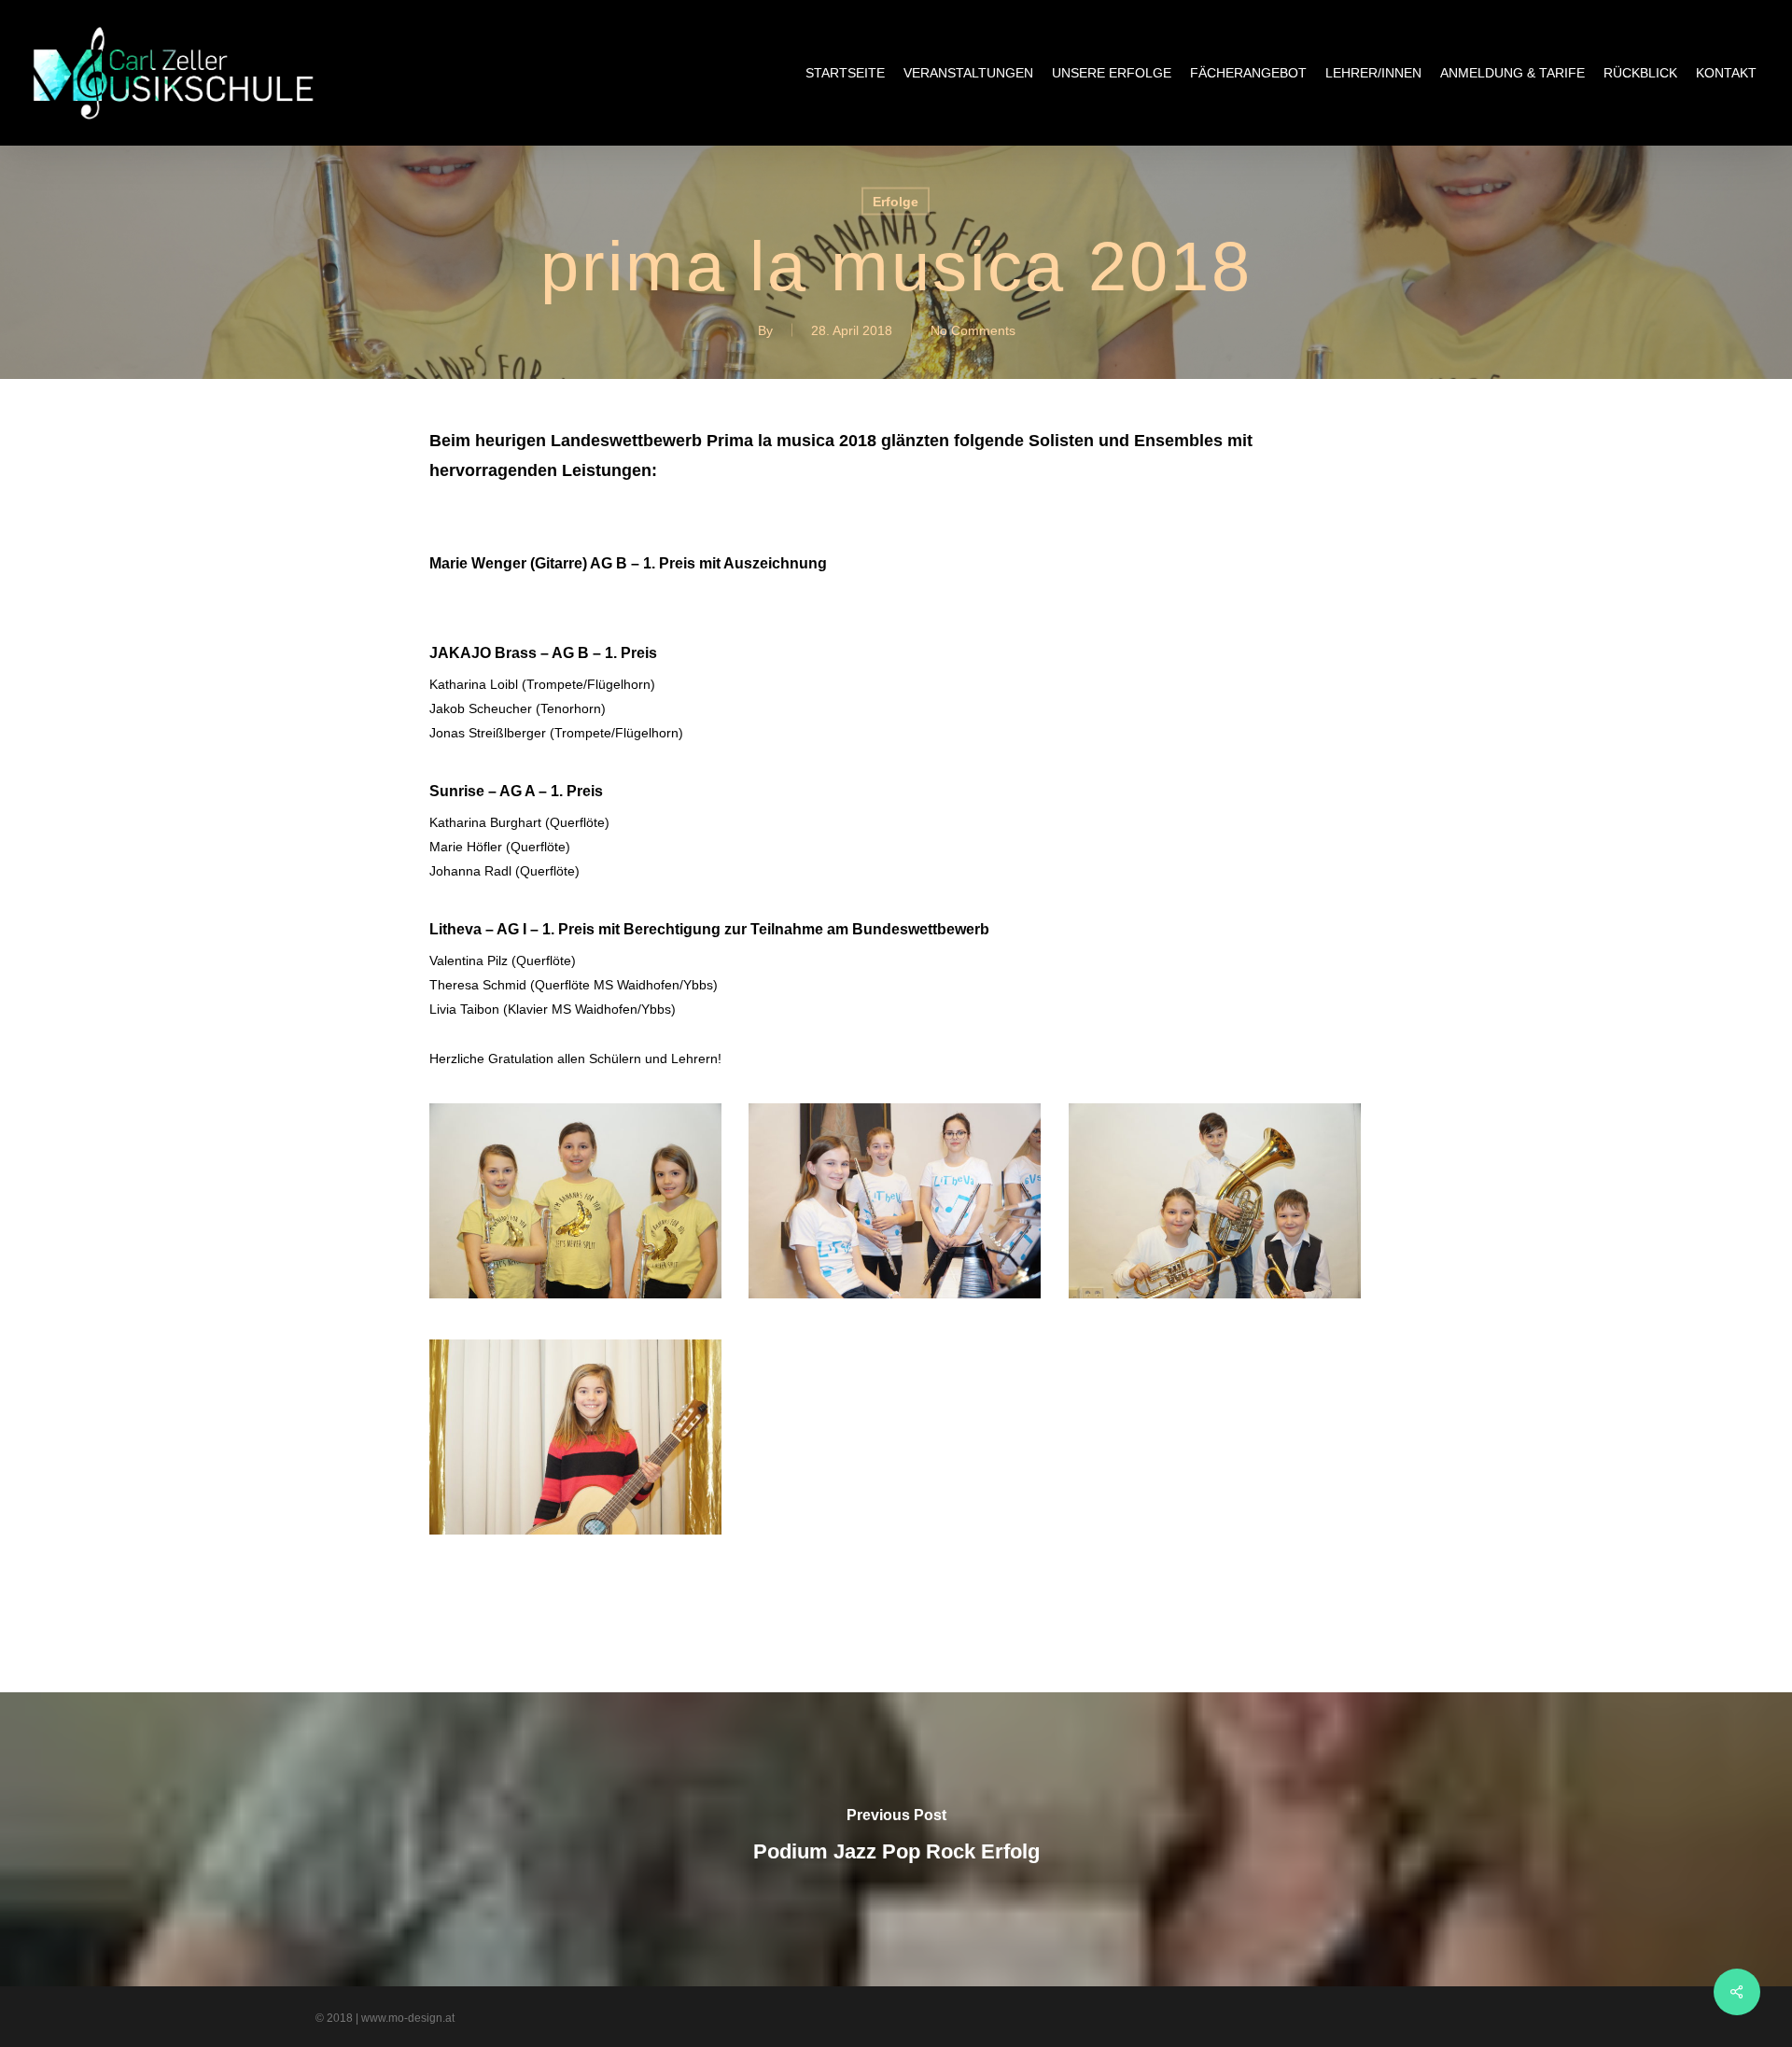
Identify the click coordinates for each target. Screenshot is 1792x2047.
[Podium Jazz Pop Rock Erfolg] (896, 1839)
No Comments (973, 330)
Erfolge (896, 202)
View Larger (576, 1183)
